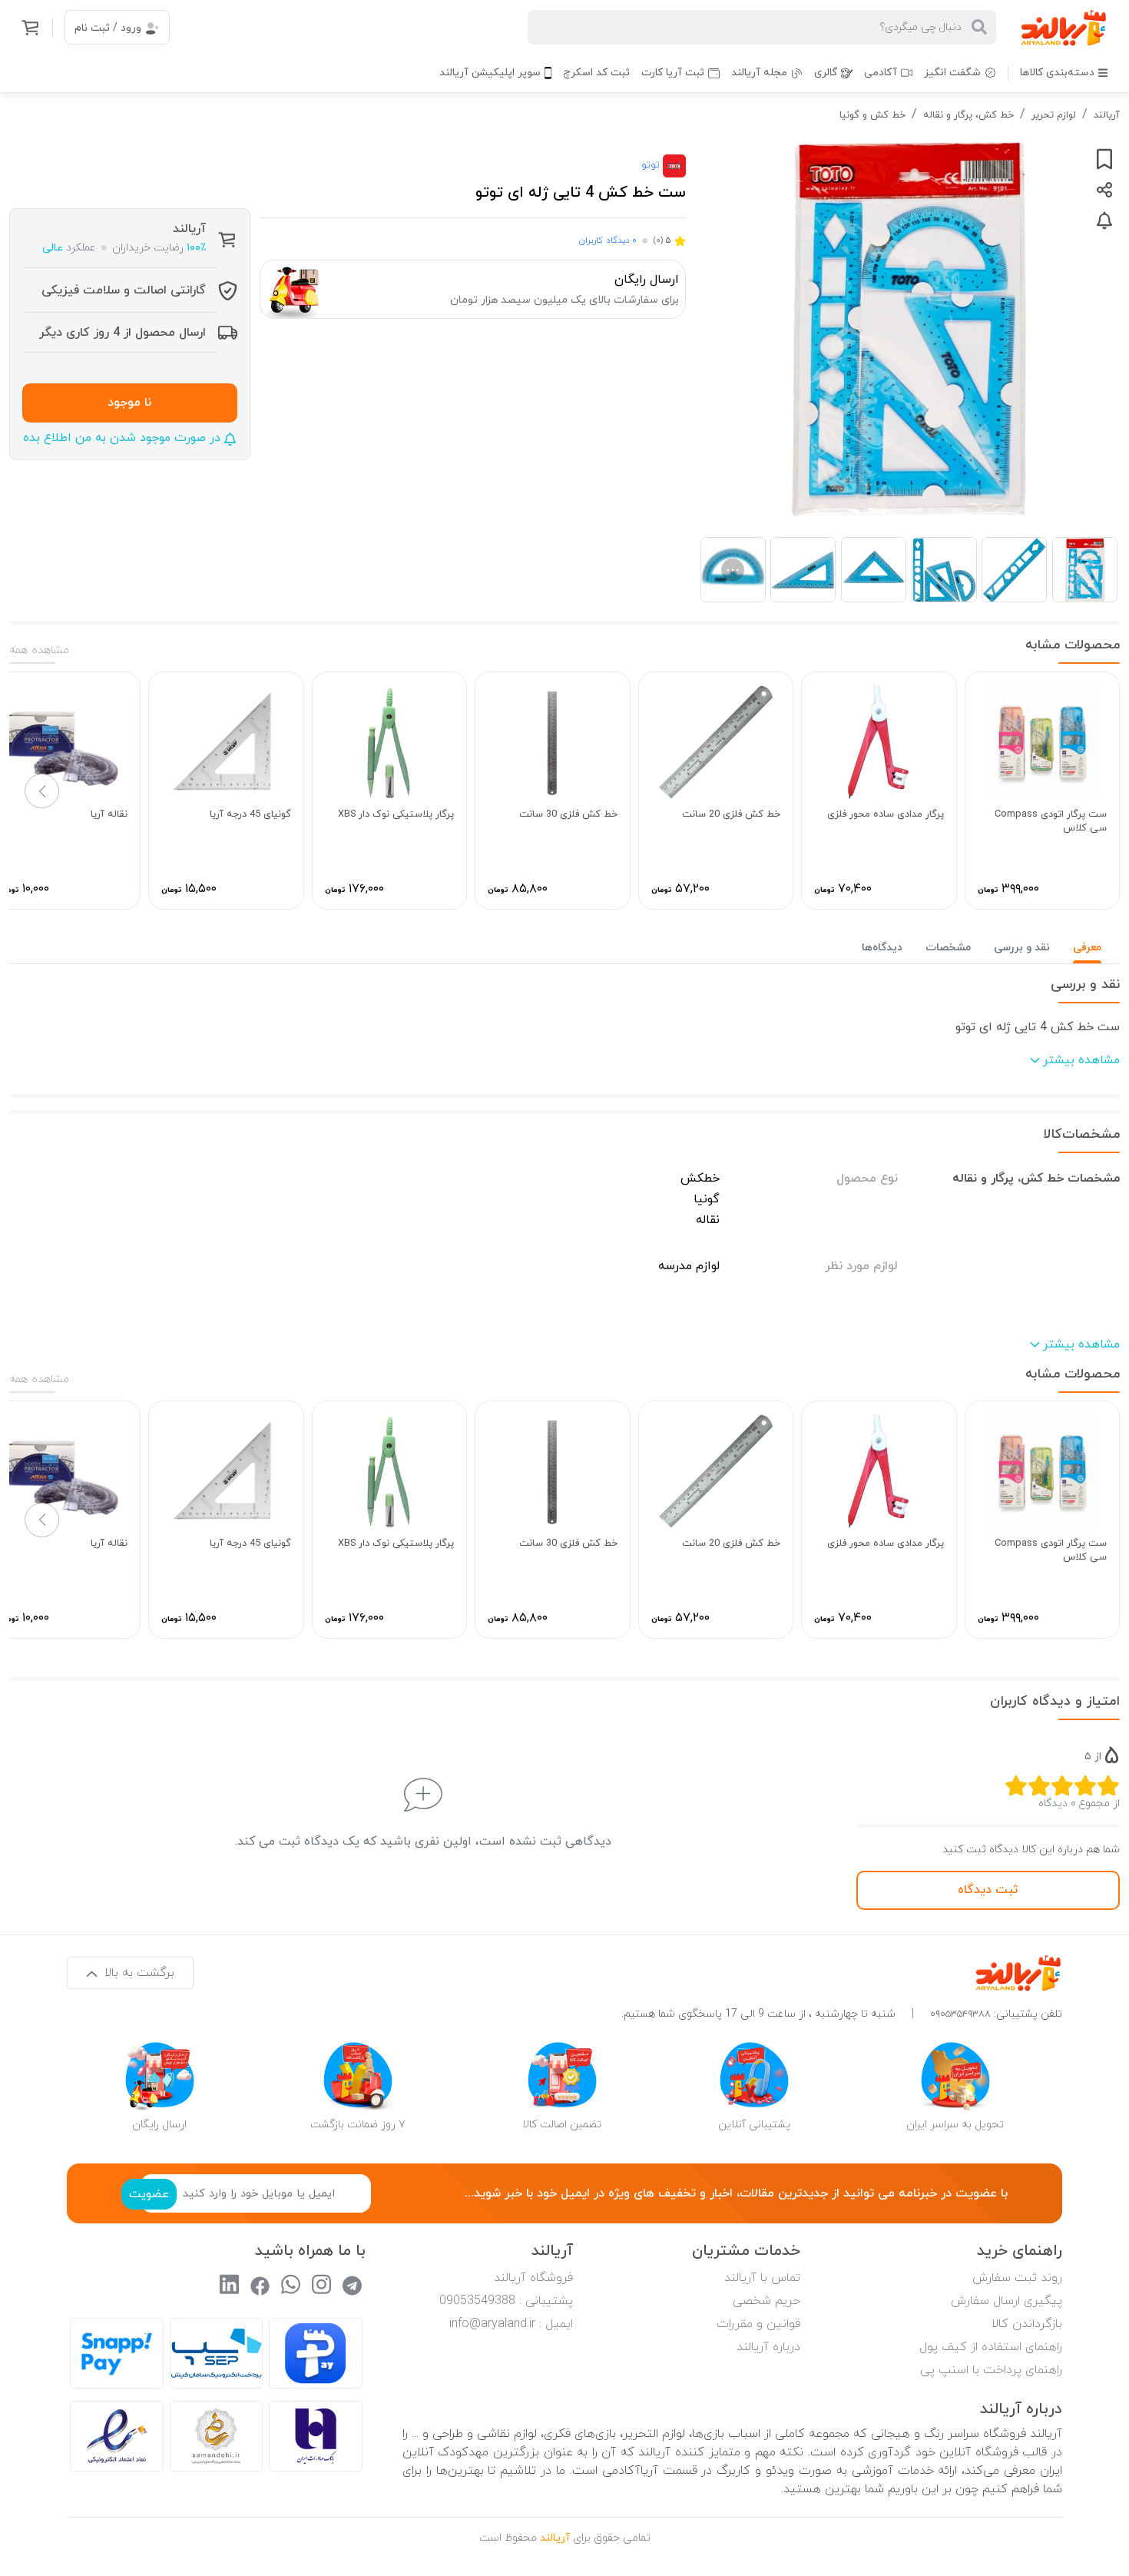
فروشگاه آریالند (533, 2278)
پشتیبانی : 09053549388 (506, 2301)
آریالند (1107, 115)
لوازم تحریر (1054, 115)
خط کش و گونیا (872, 115)
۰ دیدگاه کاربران (608, 240)
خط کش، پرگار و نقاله (968, 115)
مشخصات (948, 948)
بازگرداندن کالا (1027, 2324)
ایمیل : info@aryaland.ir (511, 2324)
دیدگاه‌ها (882, 948)
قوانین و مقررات (758, 2324)
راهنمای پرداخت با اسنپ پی (991, 2370)
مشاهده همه (39, 650)
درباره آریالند (768, 2347)
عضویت (149, 2194)
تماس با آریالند (762, 2278)
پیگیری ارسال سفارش (1006, 2301)
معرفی (1087, 948)
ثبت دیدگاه (988, 1890)
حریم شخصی (766, 2301)
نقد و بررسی (1022, 948)
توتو (652, 165)
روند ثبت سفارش (1017, 2278)
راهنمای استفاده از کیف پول (991, 2347)
